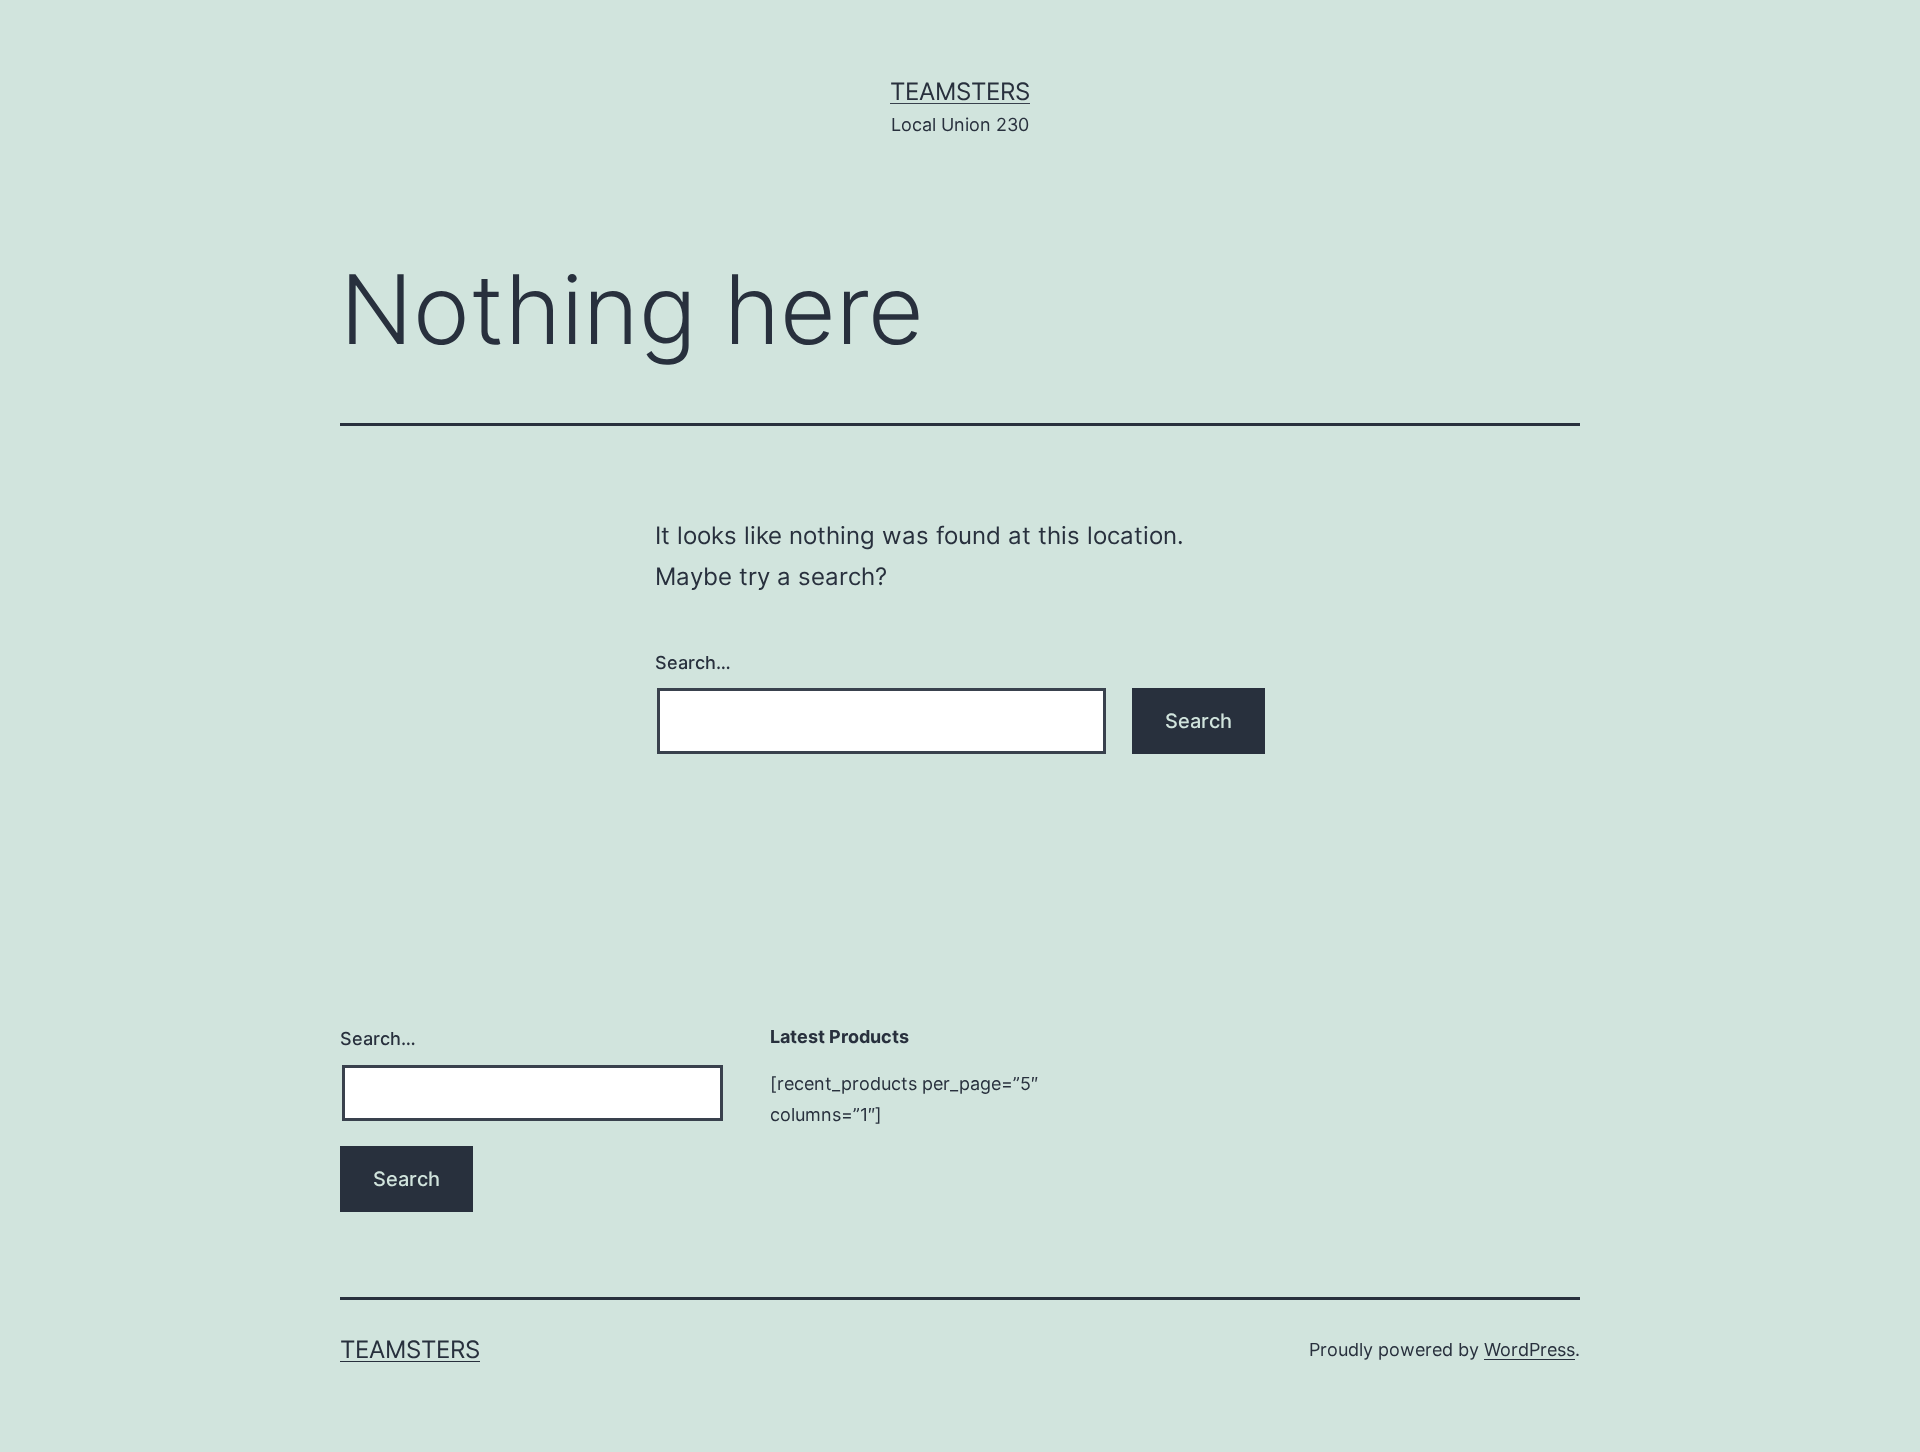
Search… (693, 662)
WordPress (1529, 1349)
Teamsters (960, 91)
